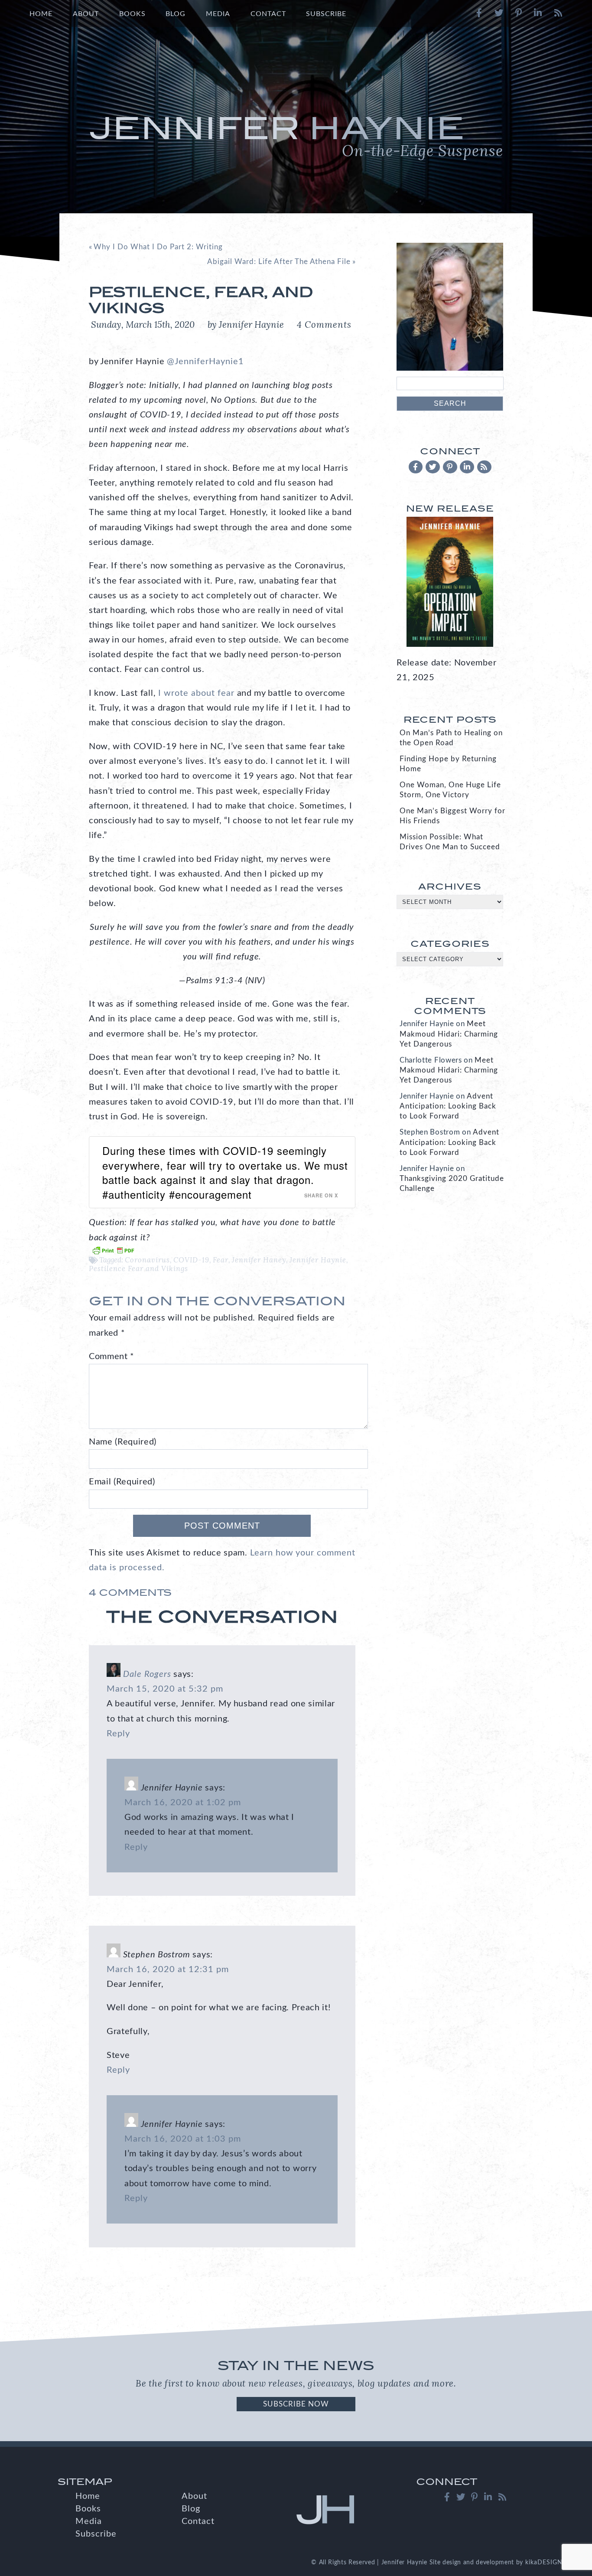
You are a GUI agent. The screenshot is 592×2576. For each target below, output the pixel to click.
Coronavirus (147, 1260)
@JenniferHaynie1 (205, 362)
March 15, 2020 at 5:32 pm (165, 1689)
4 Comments (324, 324)
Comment (112, 1356)
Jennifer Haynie (318, 1260)
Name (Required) (123, 1442)
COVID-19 (191, 1260)
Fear (221, 1260)
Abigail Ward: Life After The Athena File (279, 262)
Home (41, 14)
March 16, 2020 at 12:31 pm (168, 1969)
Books (132, 14)
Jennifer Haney (259, 1260)
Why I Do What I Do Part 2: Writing (158, 247)
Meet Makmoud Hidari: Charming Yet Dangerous (449, 1034)
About (86, 14)
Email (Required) (122, 1482)
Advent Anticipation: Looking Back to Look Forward (448, 1106)
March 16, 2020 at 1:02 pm (183, 1803)
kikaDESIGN (544, 2563)
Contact (268, 14)
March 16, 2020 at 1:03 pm (183, 2139)
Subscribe (326, 14)
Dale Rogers (147, 1674)
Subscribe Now (296, 2404)
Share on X (321, 1195)
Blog (176, 14)
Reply (118, 1734)
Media (218, 14)
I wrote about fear (196, 693)
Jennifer (296, 135)
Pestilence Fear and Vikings (138, 1268)
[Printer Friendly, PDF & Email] (113, 1250)
